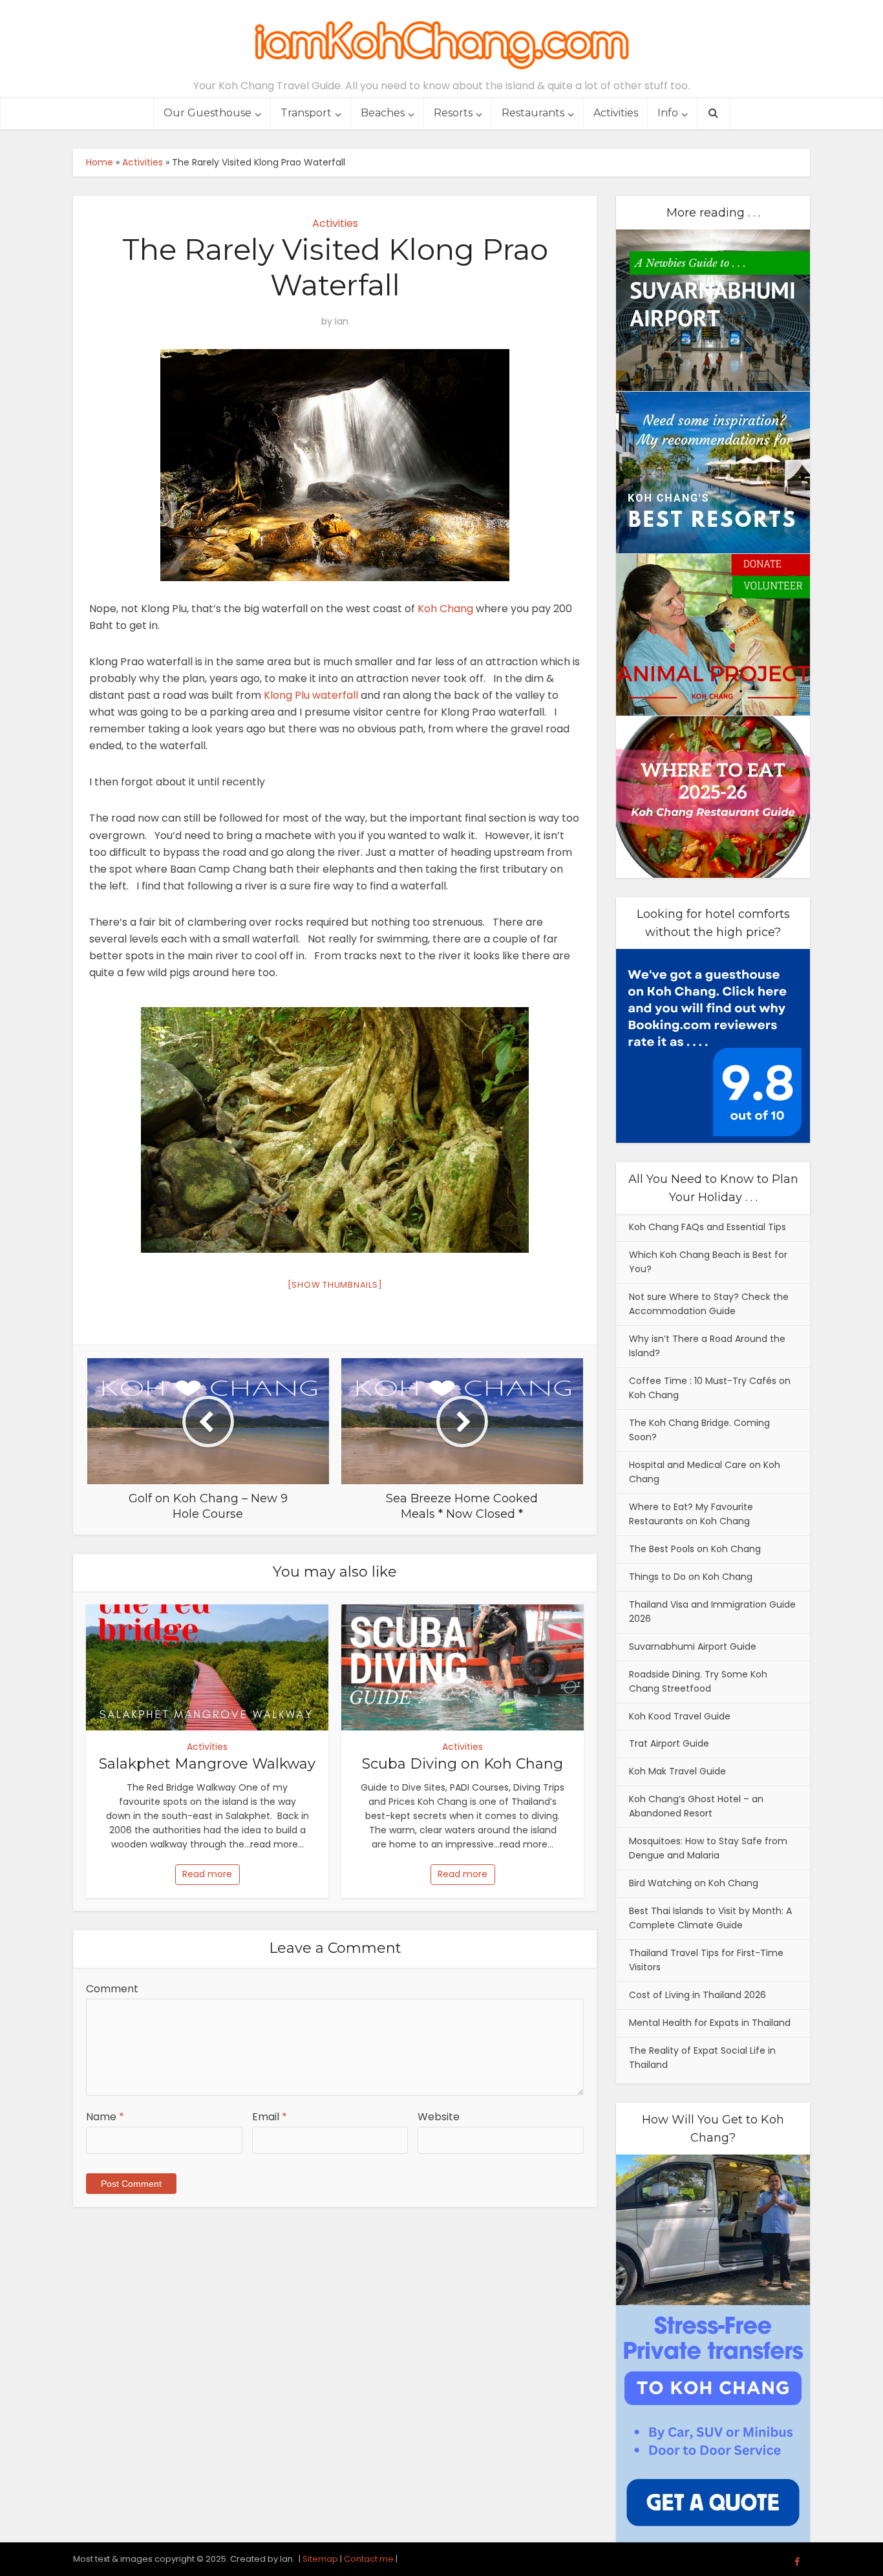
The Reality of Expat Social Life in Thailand (702, 2058)
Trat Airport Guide (669, 1743)
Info (668, 113)
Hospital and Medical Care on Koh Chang (705, 1472)
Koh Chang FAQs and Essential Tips (707, 1227)
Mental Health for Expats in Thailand (710, 2023)
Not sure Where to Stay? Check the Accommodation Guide (709, 1304)
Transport (306, 113)
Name (105, 2117)
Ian (342, 321)
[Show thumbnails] (335, 1285)
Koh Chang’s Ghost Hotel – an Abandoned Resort (696, 1806)
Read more (207, 1874)
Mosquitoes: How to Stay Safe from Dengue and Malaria (708, 1848)
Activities (616, 113)
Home (100, 162)
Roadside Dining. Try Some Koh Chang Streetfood (698, 1681)
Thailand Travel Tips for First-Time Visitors (706, 1960)
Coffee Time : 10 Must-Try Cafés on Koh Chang (710, 1388)
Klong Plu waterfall (311, 695)
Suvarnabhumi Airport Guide (693, 1646)
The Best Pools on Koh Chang (695, 1549)
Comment (112, 1989)
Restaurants (533, 113)
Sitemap (320, 2559)
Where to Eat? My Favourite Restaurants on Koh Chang (691, 1514)
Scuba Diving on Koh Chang (463, 1764)
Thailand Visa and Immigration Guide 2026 (712, 1612)
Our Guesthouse (207, 113)
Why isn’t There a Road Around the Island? (707, 1346)
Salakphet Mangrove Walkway (207, 1764)
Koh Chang (445, 609)
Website (439, 2117)
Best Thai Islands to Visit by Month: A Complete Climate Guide (710, 1918)
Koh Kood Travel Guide (680, 1716)
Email (270, 2117)
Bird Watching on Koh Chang (694, 1883)
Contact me (369, 2559)
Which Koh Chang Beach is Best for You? (708, 1262)
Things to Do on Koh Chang (691, 1577)
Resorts (453, 113)
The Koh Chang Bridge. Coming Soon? (699, 1430)
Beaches (383, 113)
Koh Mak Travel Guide (677, 1771)
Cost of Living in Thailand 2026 (697, 1995)
